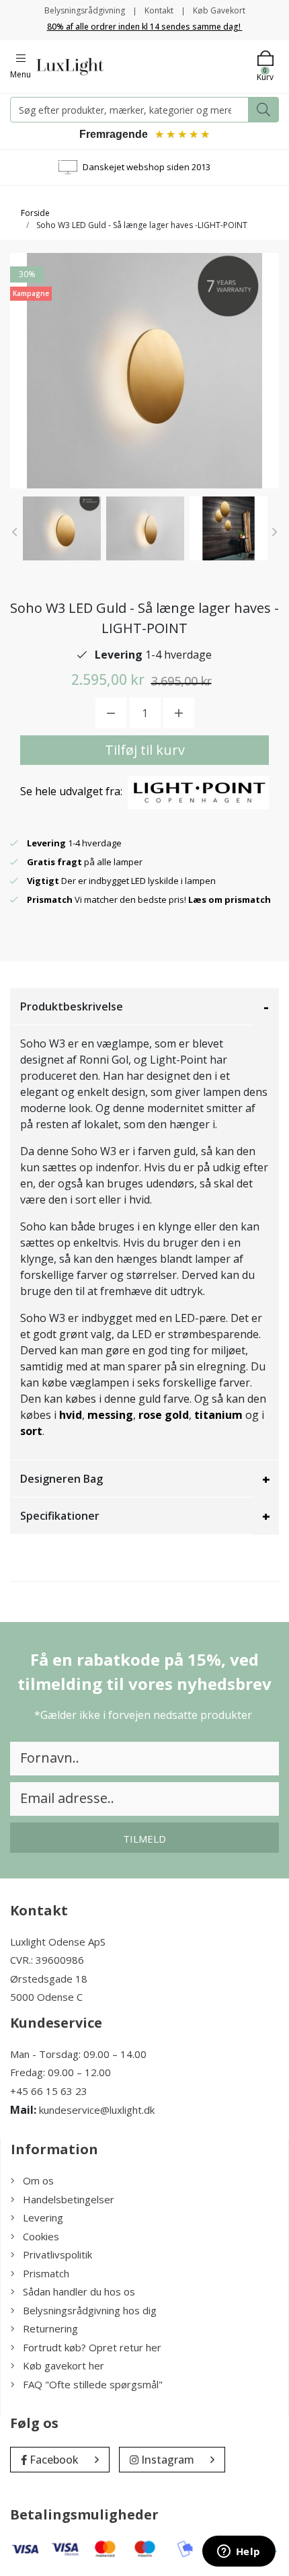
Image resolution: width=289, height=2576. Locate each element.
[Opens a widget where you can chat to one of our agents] (239, 2552)
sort (31, 1431)
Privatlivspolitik (57, 2254)
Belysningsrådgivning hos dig (90, 2310)
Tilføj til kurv (145, 750)
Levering (43, 2217)
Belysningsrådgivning (85, 10)
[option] (62, 528)
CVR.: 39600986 (47, 1960)
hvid (71, 1415)
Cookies (41, 2236)
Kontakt (159, 10)
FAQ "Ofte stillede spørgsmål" (93, 2384)
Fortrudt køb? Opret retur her (92, 2347)
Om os (38, 2180)
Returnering (50, 2328)
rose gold (164, 1415)
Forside (35, 213)
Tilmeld (144, 1839)
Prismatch (46, 2273)
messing (110, 1415)
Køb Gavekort (219, 10)
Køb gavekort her (64, 2365)
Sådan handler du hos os (79, 2291)
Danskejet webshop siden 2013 (147, 167)
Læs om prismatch (230, 899)
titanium (218, 1415)
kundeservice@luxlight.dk (97, 2110)
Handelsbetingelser (69, 2199)
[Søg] (263, 110)
